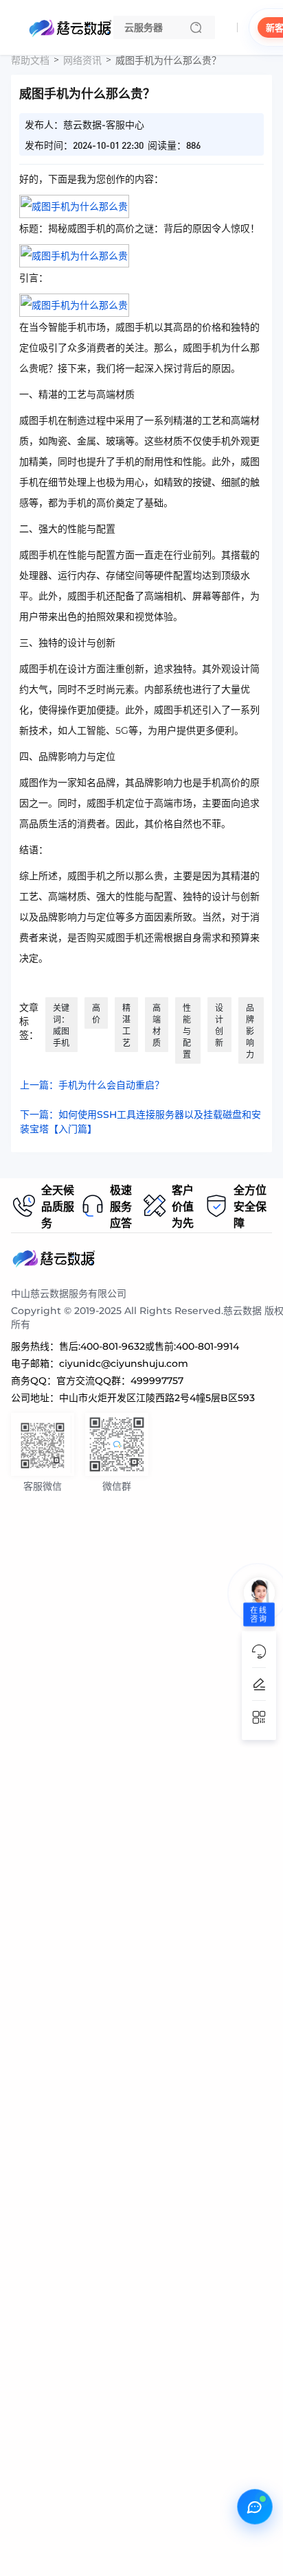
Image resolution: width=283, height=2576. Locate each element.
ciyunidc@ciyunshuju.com (124, 1363)
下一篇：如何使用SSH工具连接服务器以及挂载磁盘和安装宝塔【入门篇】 (140, 1122)
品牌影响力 (250, 1031)
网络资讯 (82, 60)
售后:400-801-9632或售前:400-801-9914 (149, 1346)
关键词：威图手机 (61, 1025)
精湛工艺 (126, 1025)
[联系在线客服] (255, 2507)
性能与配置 (187, 1031)
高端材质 (157, 1025)
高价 (96, 1014)
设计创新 (219, 1025)
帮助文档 (30, 60)
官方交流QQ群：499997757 (120, 1381)
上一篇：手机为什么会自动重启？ (92, 1085)
